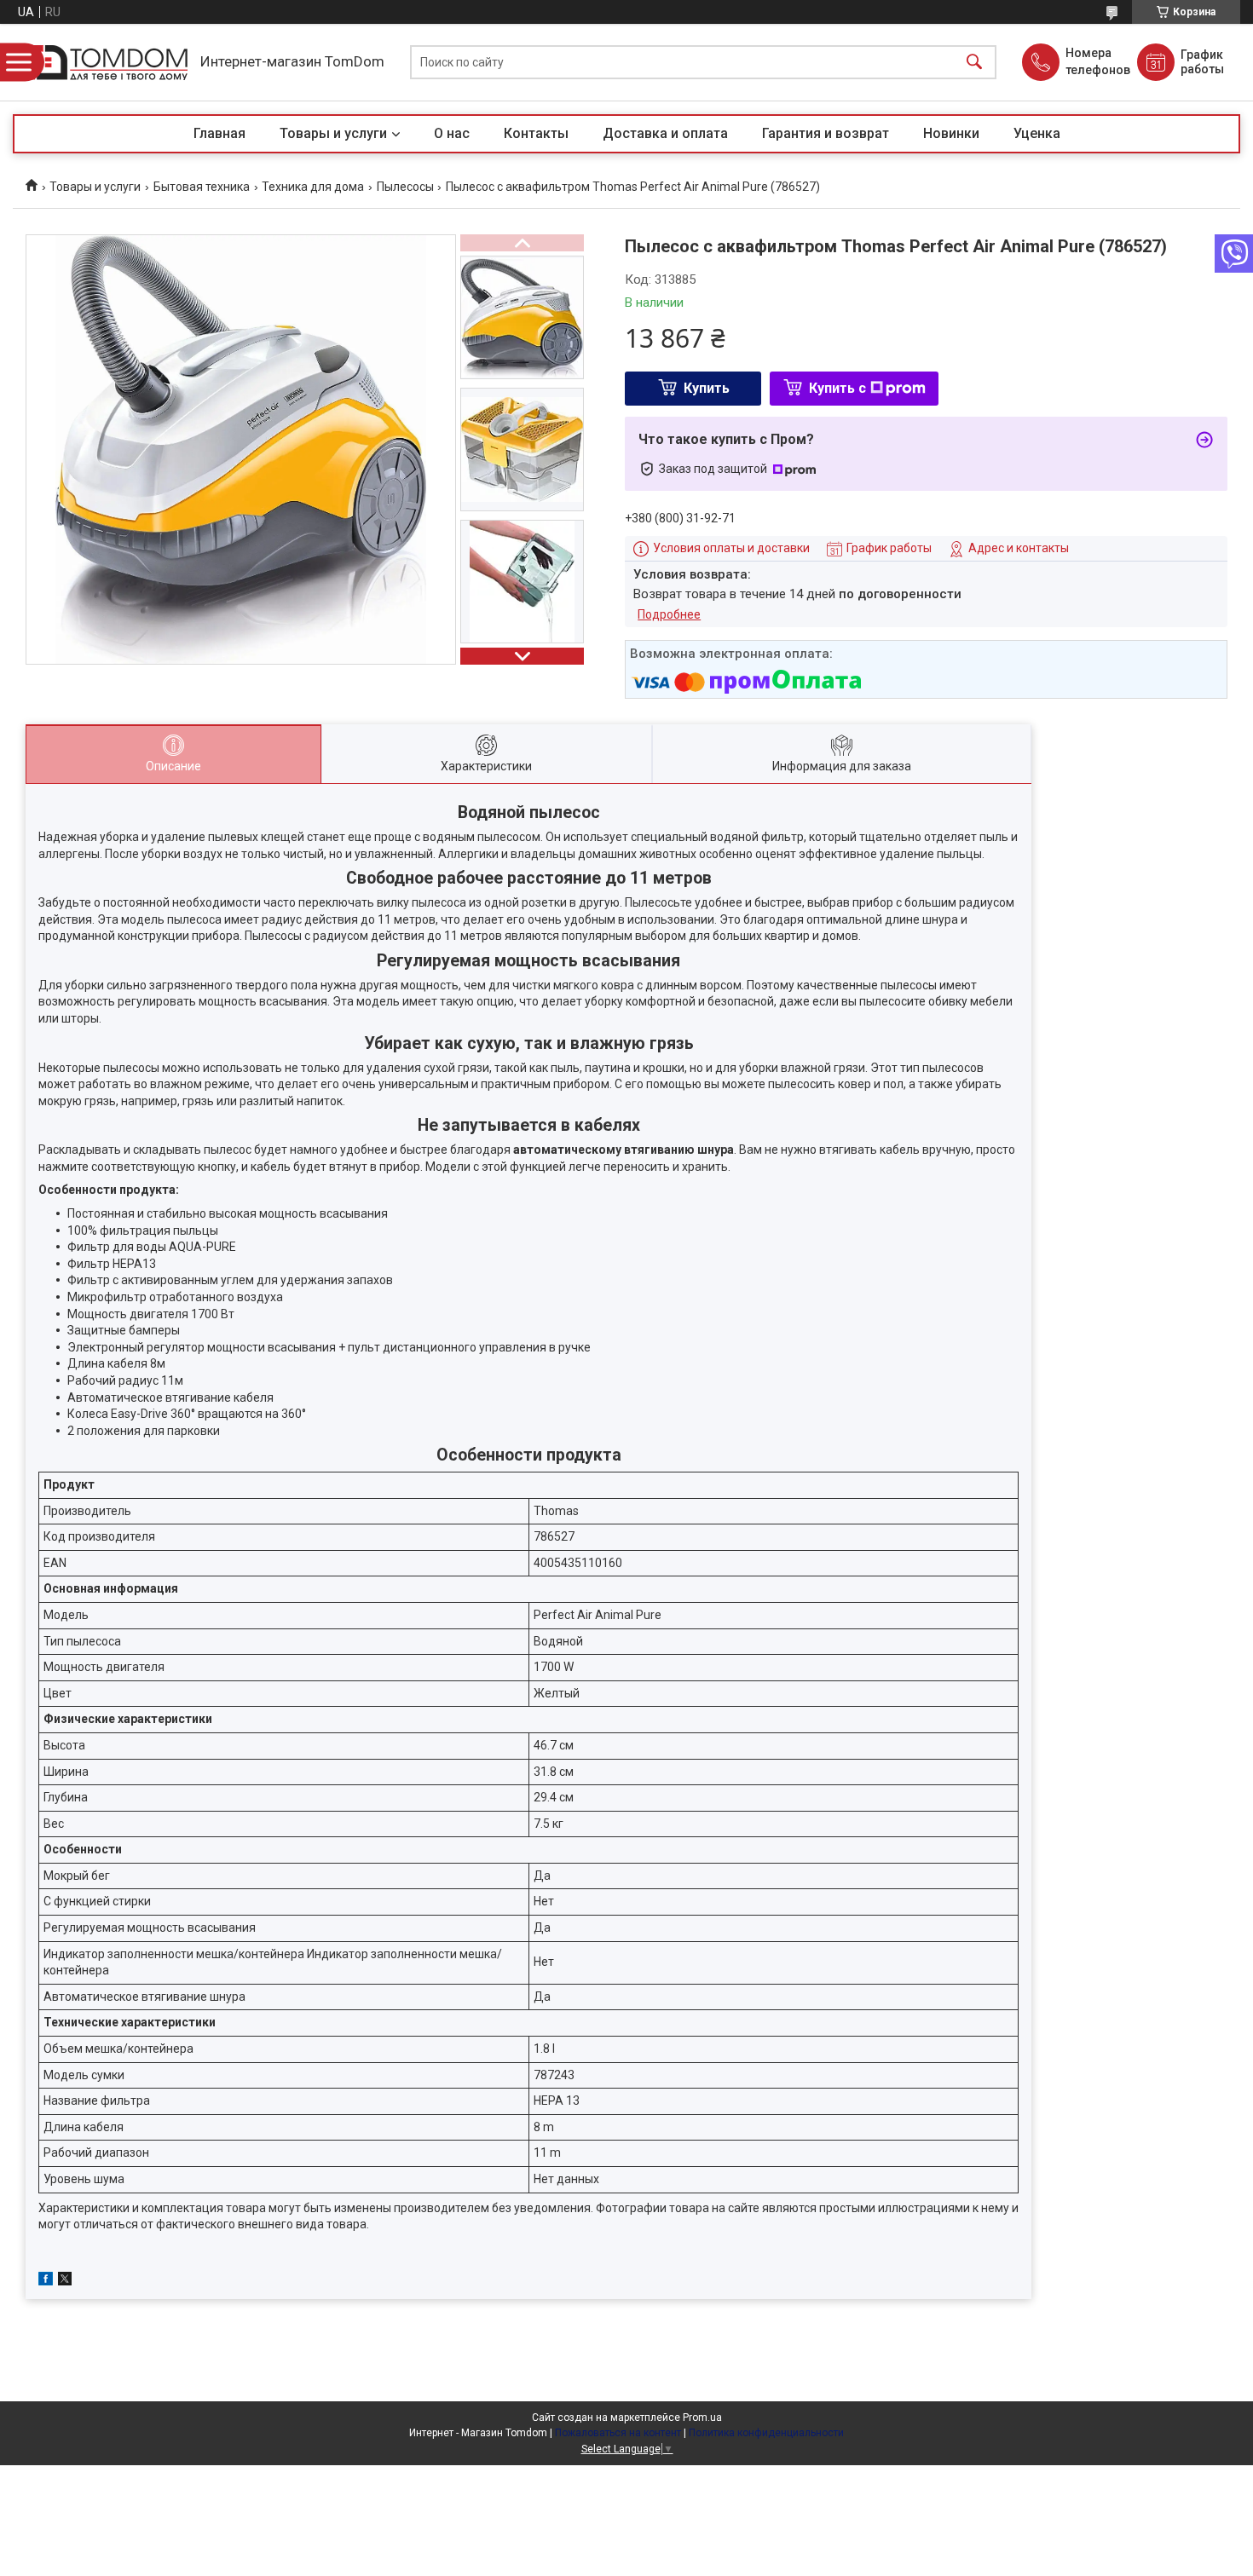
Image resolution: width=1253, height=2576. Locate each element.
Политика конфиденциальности (766, 2433)
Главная (219, 133)
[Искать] (974, 63)
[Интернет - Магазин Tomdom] (102, 63)
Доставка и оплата (665, 133)
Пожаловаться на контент (618, 2433)
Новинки (951, 133)
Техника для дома (313, 187)
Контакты (536, 133)
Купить (707, 388)
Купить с (837, 388)
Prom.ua (702, 2418)
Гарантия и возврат (826, 133)
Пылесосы (405, 187)
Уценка (1037, 133)
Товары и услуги (333, 133)
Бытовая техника (202, 187)
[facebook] (46, 2281)
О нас (452, 133)
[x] (65, 2281)
